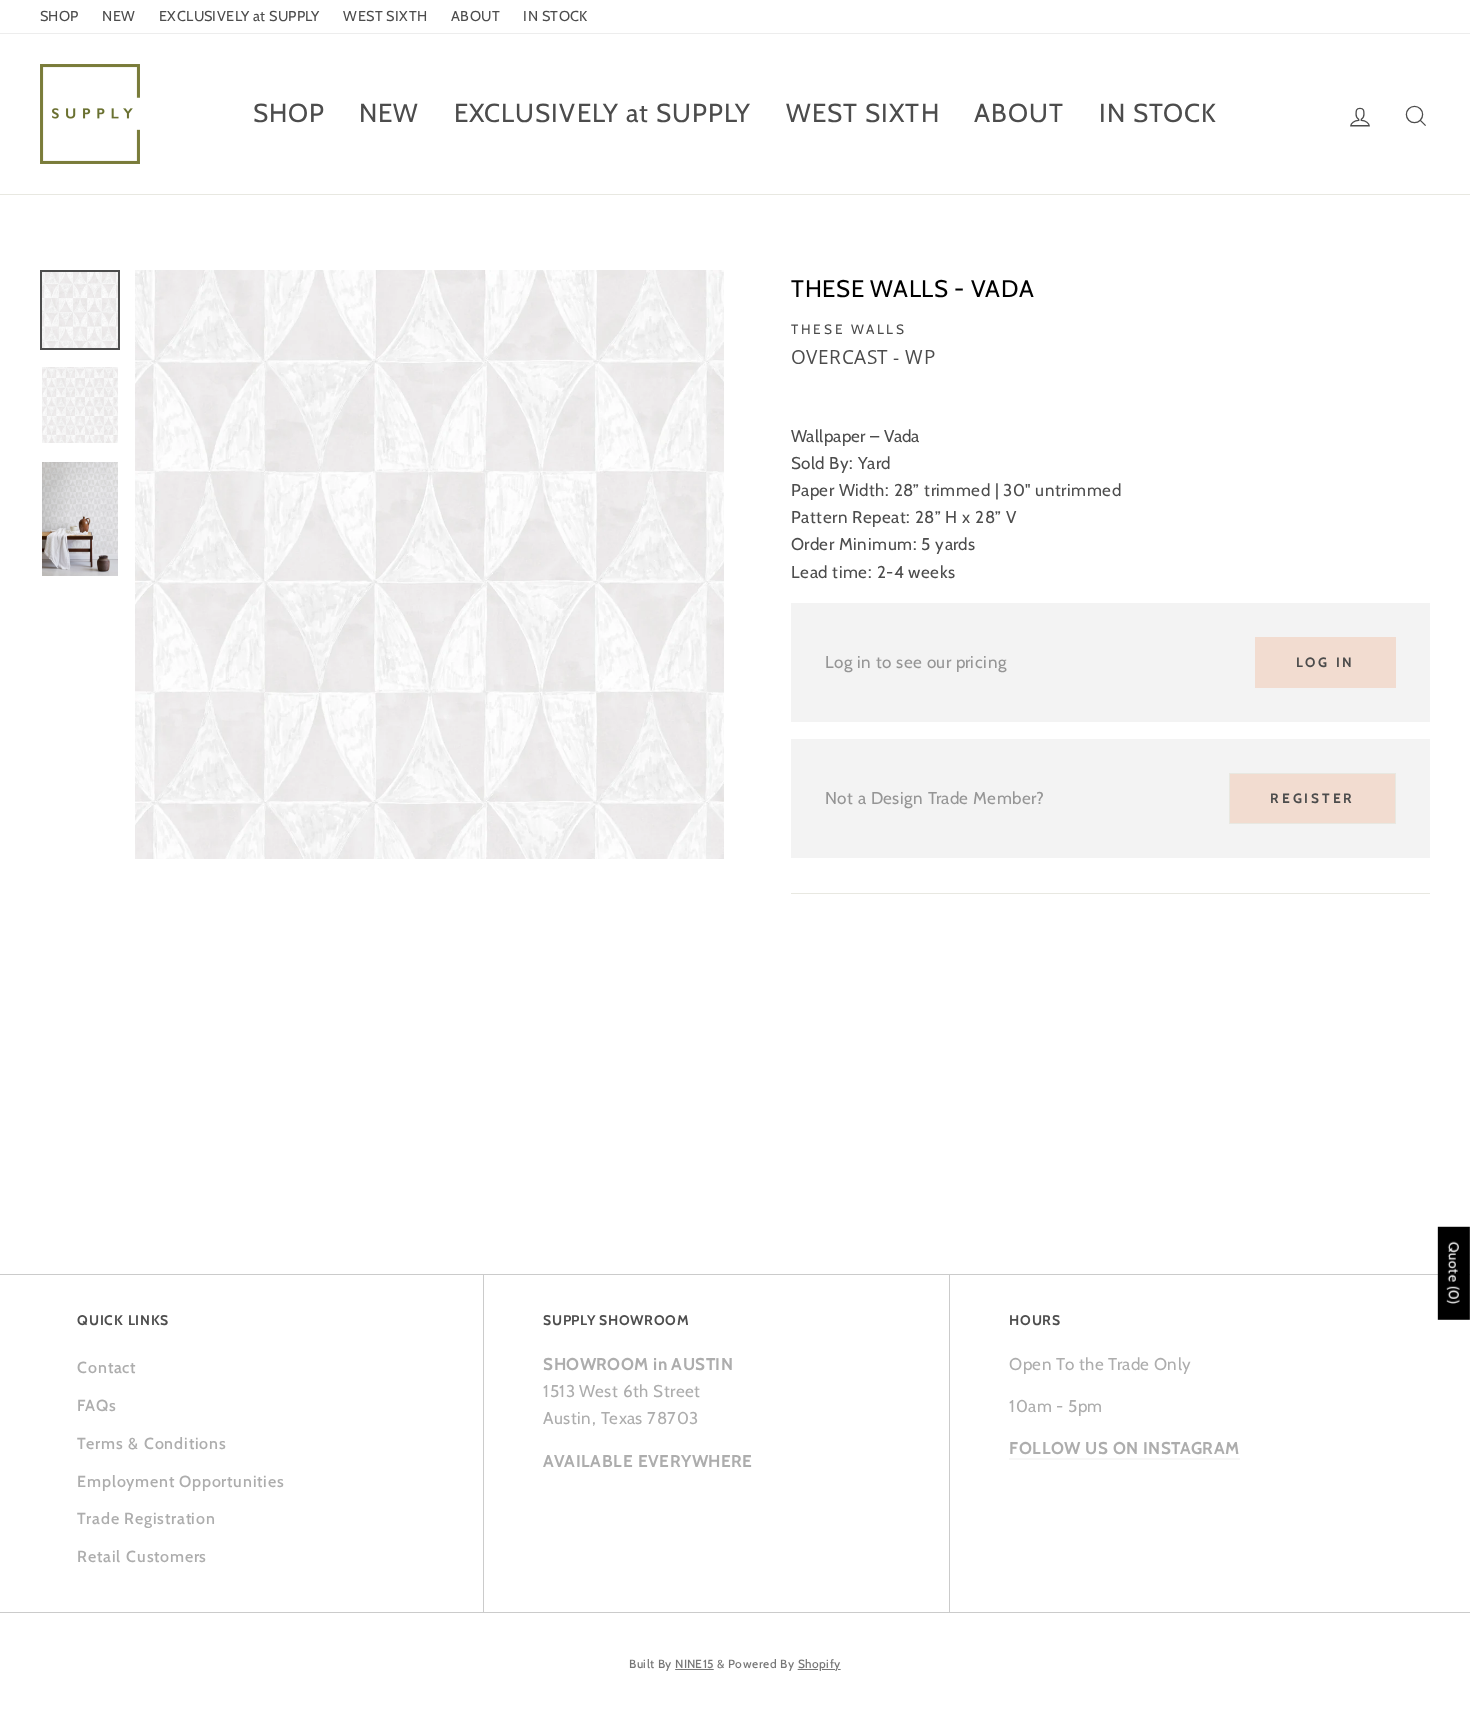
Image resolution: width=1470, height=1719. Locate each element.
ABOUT (475, 16)
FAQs (96, 1405)
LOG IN (1325, 662)
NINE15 (694, 1664)
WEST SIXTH (385, 16)
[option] (429, 564)
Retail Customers (142, 1556)
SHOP (59, 16)
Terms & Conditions (151, 1443)
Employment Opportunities (180, 1481)
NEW (118, 16)
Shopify (819, 1664)
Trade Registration (146, 1518)
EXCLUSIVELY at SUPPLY (239, 16)
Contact (106, 1367)
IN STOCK (555, 16)
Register (1312, 798)
